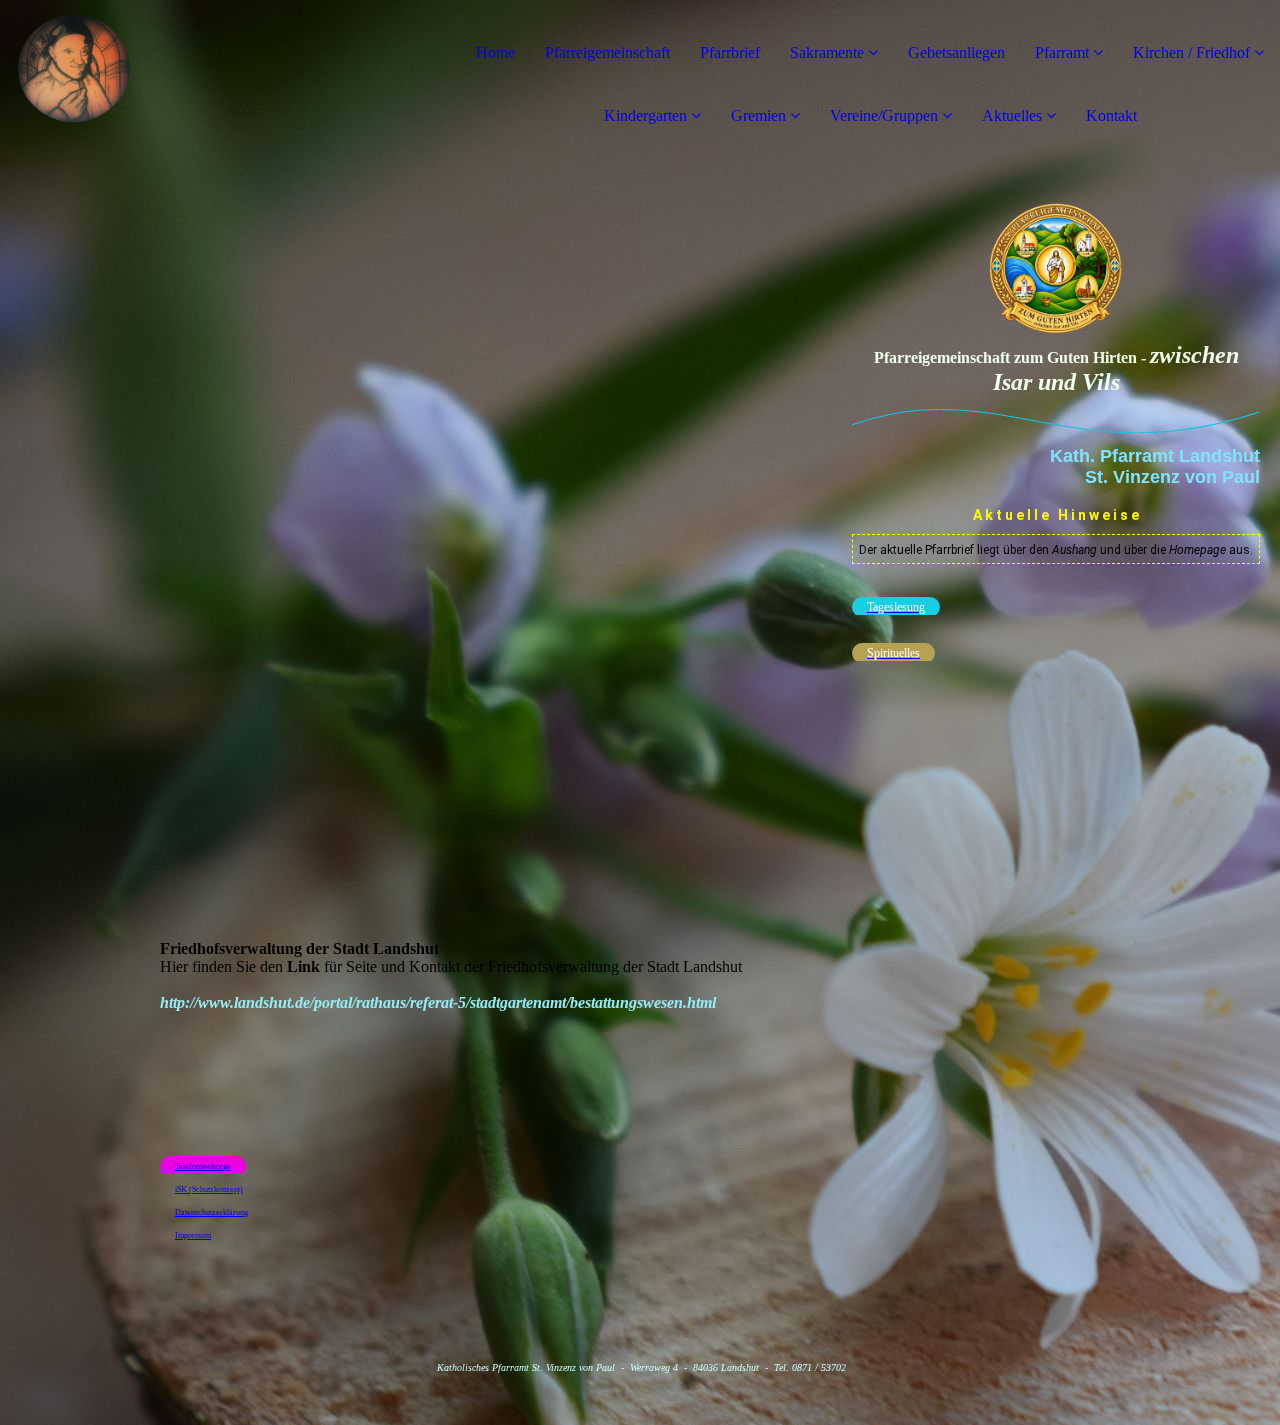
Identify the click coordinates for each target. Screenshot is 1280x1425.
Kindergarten (645, 115)
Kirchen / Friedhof (1191, 52)
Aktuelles (1012, 115)
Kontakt (1111, 115)
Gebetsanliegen (956, 52)
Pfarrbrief (730, 52)
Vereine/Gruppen (884, 115)
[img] (230, 80)
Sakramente (827, 52)
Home (495, 52)
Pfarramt (1064, 52)
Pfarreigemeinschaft (607, 52)
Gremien (760, 115)
